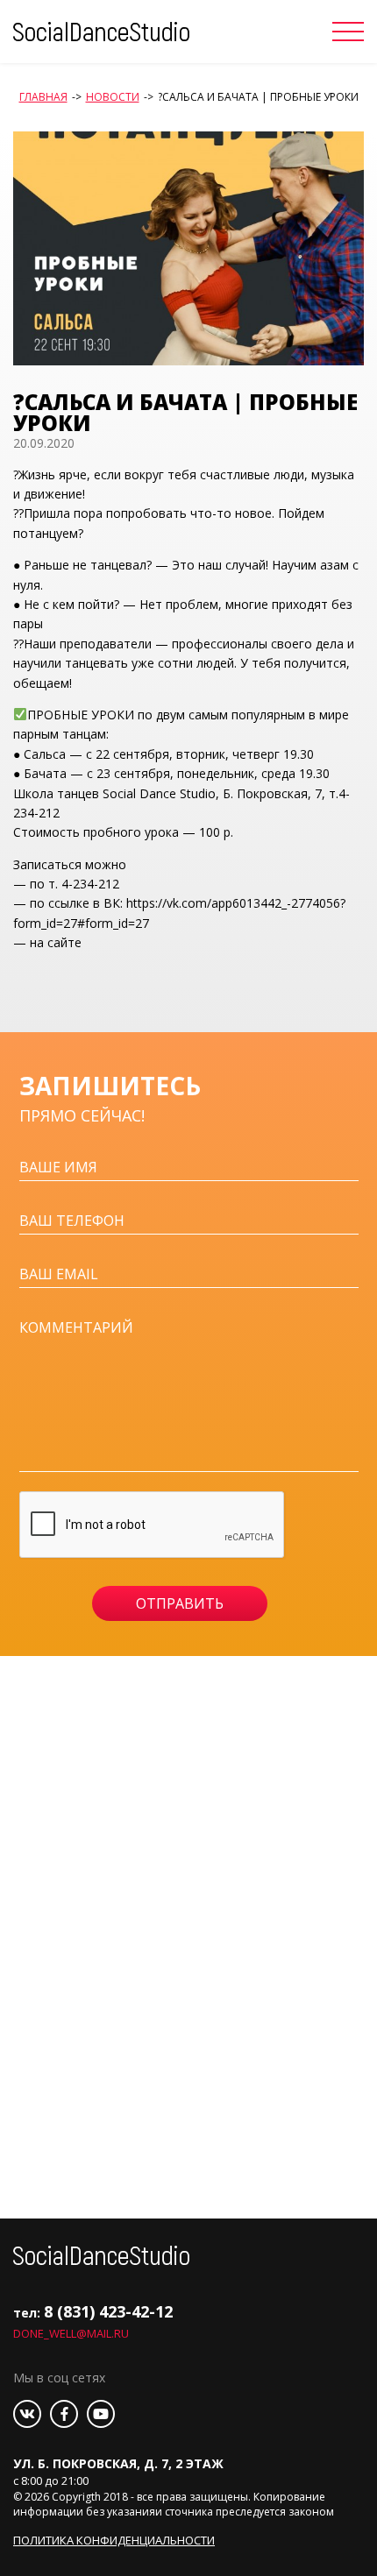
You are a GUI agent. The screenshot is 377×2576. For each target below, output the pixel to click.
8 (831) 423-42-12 (108, 2311)
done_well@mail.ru (71, 2333)
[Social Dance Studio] (101, 30)
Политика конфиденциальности (114, 2540)
